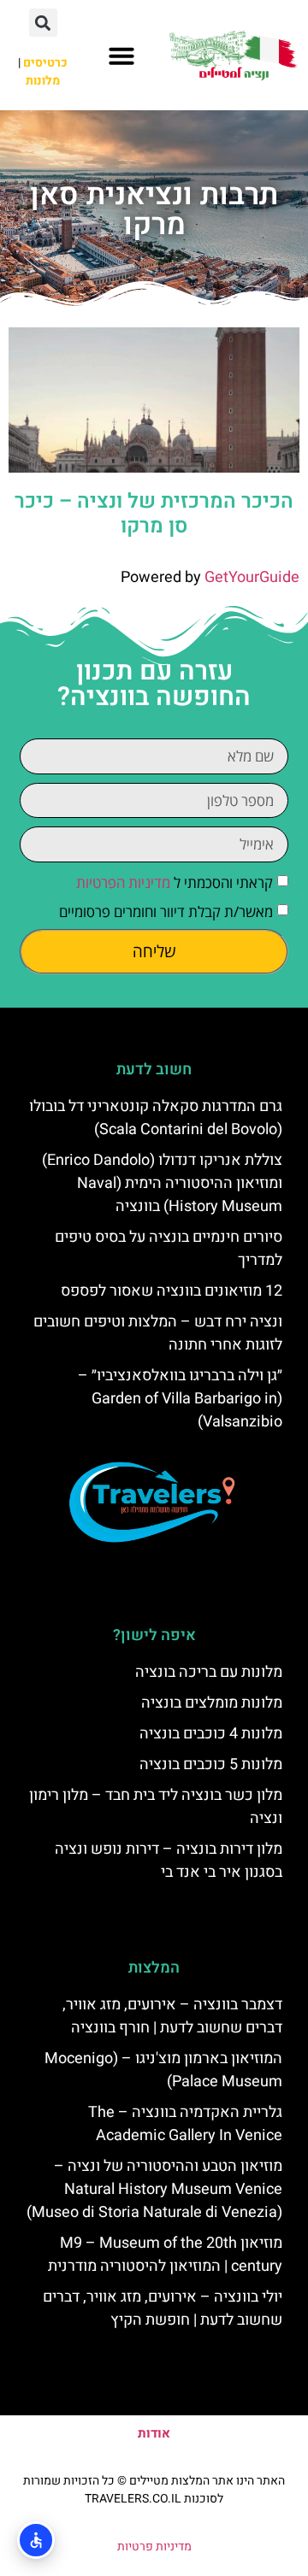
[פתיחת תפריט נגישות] (36, 2540)
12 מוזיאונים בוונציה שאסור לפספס (172, 1291)
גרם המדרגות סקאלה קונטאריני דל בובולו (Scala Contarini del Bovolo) (156, 1118)
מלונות (43, 81)
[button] (121, 56)
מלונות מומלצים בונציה (212, 1703)
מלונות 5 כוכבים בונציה (211, 1764)
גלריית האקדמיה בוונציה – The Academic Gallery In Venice (185, 2124)
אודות (154, 2433)
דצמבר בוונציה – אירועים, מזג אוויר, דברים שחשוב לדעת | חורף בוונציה (172, 2016)
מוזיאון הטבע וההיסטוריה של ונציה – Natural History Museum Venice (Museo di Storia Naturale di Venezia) (154, 2189)
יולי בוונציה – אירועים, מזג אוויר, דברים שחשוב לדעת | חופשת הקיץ (163, 2308)
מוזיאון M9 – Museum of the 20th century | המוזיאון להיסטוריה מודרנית (165, 2255)
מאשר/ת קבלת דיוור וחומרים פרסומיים (166, 912)
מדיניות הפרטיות (123, 882)
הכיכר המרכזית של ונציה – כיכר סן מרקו (154, 514)
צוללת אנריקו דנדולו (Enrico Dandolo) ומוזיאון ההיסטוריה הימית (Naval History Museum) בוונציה (162, 1183)
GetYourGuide (252, 577)
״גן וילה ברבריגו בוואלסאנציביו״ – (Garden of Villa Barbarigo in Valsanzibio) (180, 1399)
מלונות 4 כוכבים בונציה (211, 1734)
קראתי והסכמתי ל (175, 882)
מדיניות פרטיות (154, 2547)
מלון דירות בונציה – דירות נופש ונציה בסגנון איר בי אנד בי (169, 1861)
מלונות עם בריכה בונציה (209, 1672)
